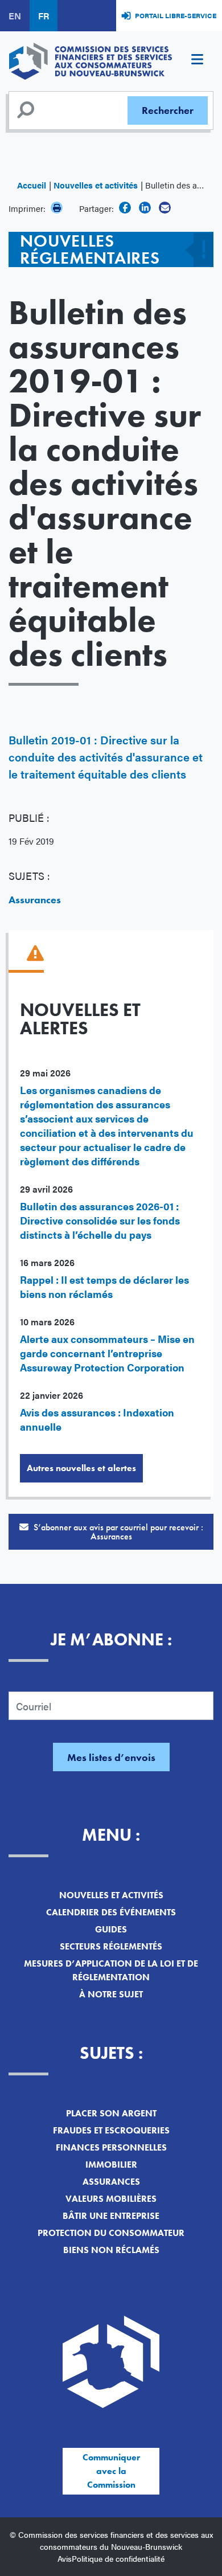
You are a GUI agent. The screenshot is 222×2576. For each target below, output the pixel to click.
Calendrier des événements (111, 1912)
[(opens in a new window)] (125, 208)
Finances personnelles (111, 2147)
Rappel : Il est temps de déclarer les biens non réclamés (104, 1287)
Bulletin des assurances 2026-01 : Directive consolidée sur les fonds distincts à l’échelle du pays (100, 1220)
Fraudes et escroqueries (111, 2130)
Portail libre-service (176, 15)
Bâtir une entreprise (111, 2216)
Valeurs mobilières (111, 2199)
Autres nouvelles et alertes (81, 1468)
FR (44, 16)
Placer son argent (111, 2113)
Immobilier (111, 2165)
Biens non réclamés (111, 2250)
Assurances (35, 900)
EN (15, 16)
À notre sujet (111, 1994)
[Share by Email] (165, 208)
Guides (111, 1929)
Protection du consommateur (111, 2233)
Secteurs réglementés (111, 1946)
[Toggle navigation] (197, 61)
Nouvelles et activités (96, 185)
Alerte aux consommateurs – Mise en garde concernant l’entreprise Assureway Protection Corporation (107, 1353)
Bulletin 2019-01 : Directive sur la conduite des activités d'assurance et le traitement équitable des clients (106, 757)
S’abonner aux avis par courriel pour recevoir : (117, 1532)
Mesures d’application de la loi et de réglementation (111, 1970)
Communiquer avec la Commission (111, 2471)
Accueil (32, 185)
